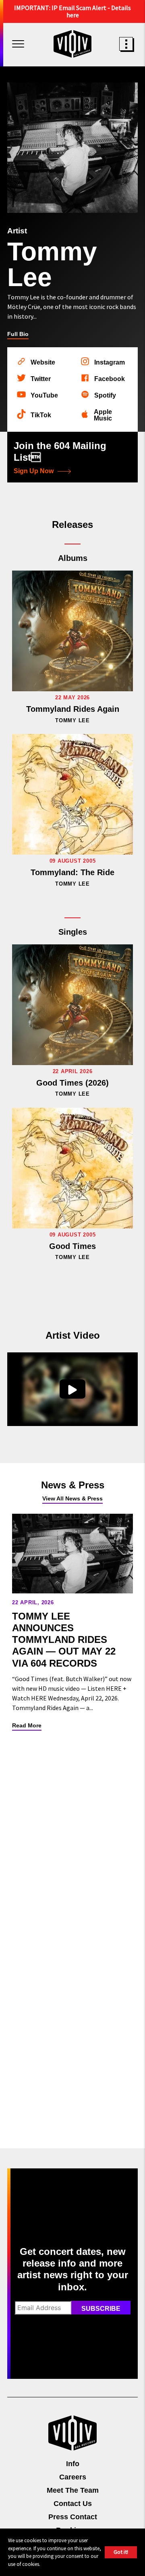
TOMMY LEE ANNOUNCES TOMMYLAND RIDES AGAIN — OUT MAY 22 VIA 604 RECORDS (64, 1640)
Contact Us (73, 2504)
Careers (73, 2477)
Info (73, 2464)
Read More (27, 1725)
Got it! (121, 2552)
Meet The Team (73, 2490)
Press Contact (73, 2517)
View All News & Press (72, 1498)
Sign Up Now (34, 471)
